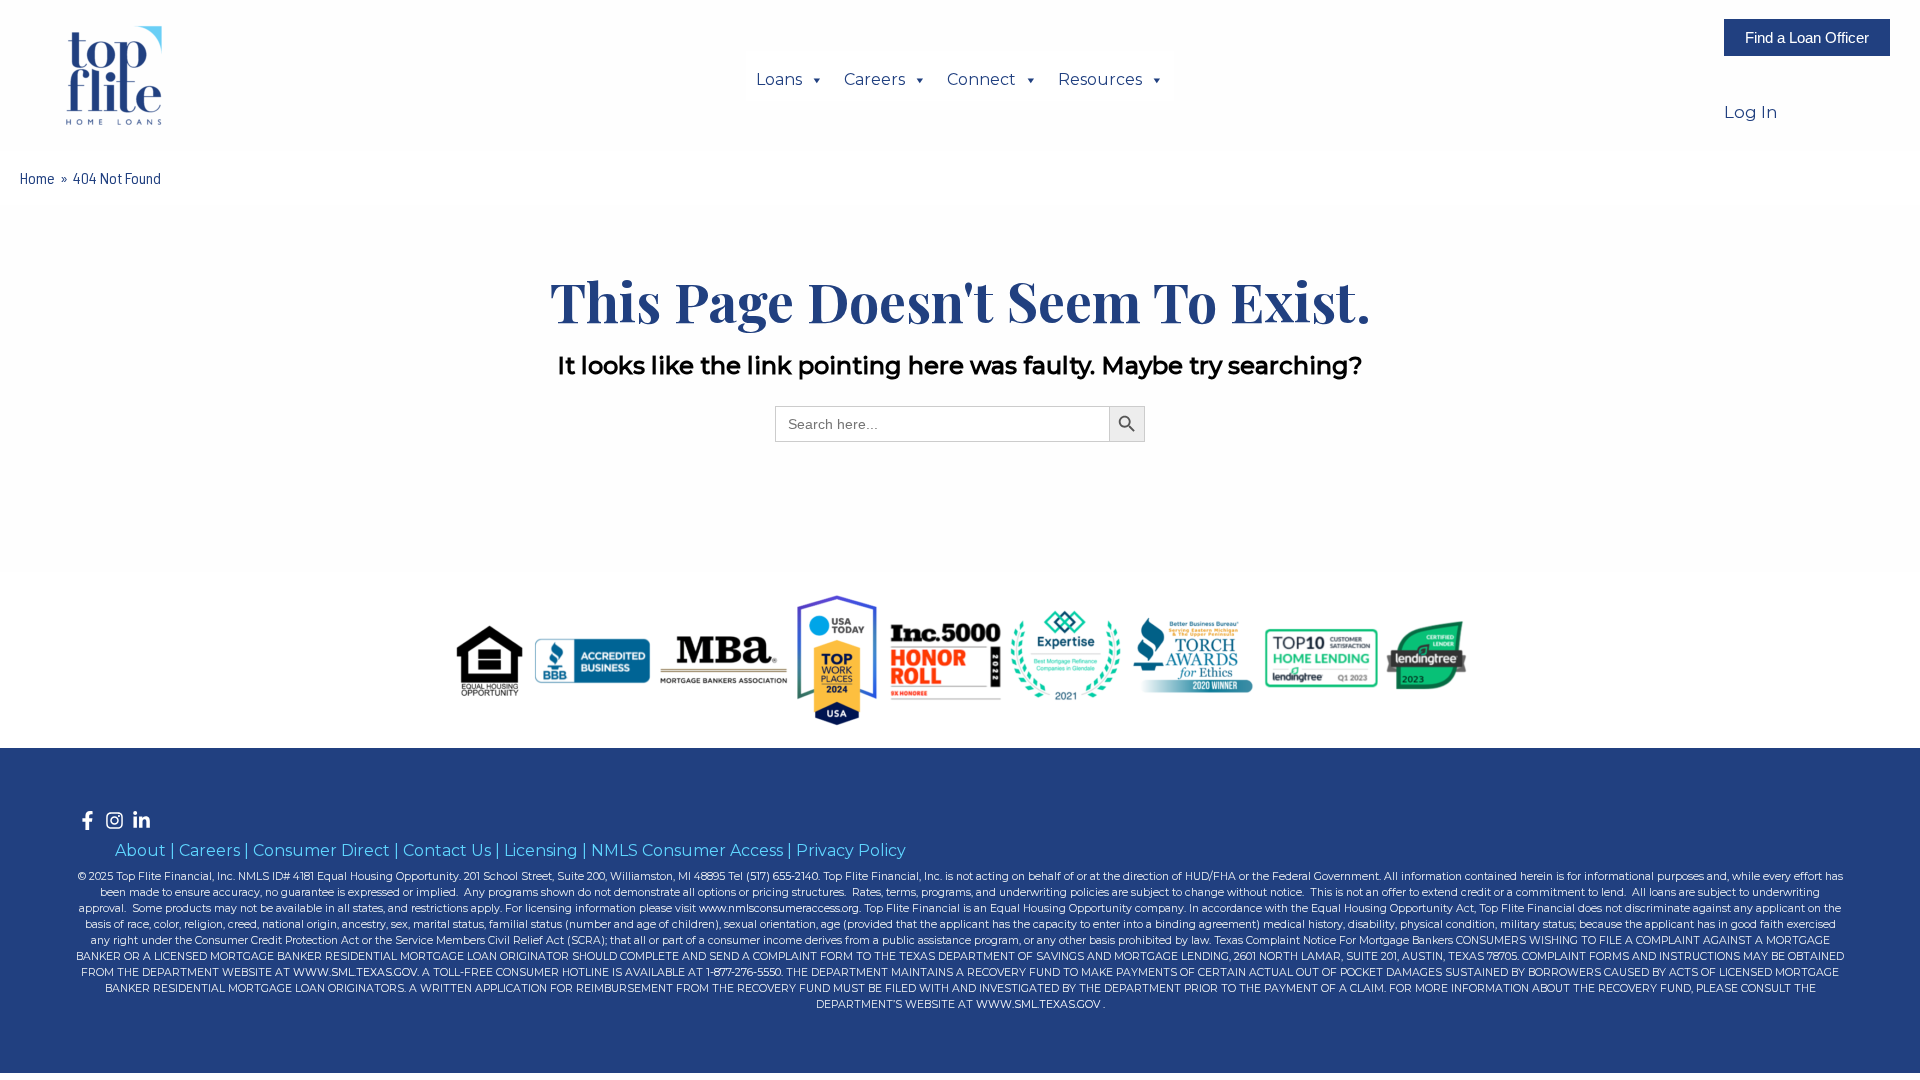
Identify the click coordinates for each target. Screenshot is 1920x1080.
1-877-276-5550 (742, 972)
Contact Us (447, 850)
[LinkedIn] (141, 820)
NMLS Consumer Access (687, 850)
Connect (981, 79)
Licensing (541, 850)
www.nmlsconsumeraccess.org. (780, 908)
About (140, 850)
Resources (1100, 79)
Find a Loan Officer (1807, 37)
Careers (874, 79)
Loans (779, 79)
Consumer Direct (321, 850)
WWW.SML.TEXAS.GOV (355, 972)
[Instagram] (114, 820)
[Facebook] (87, 820)
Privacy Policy (851, 850)
